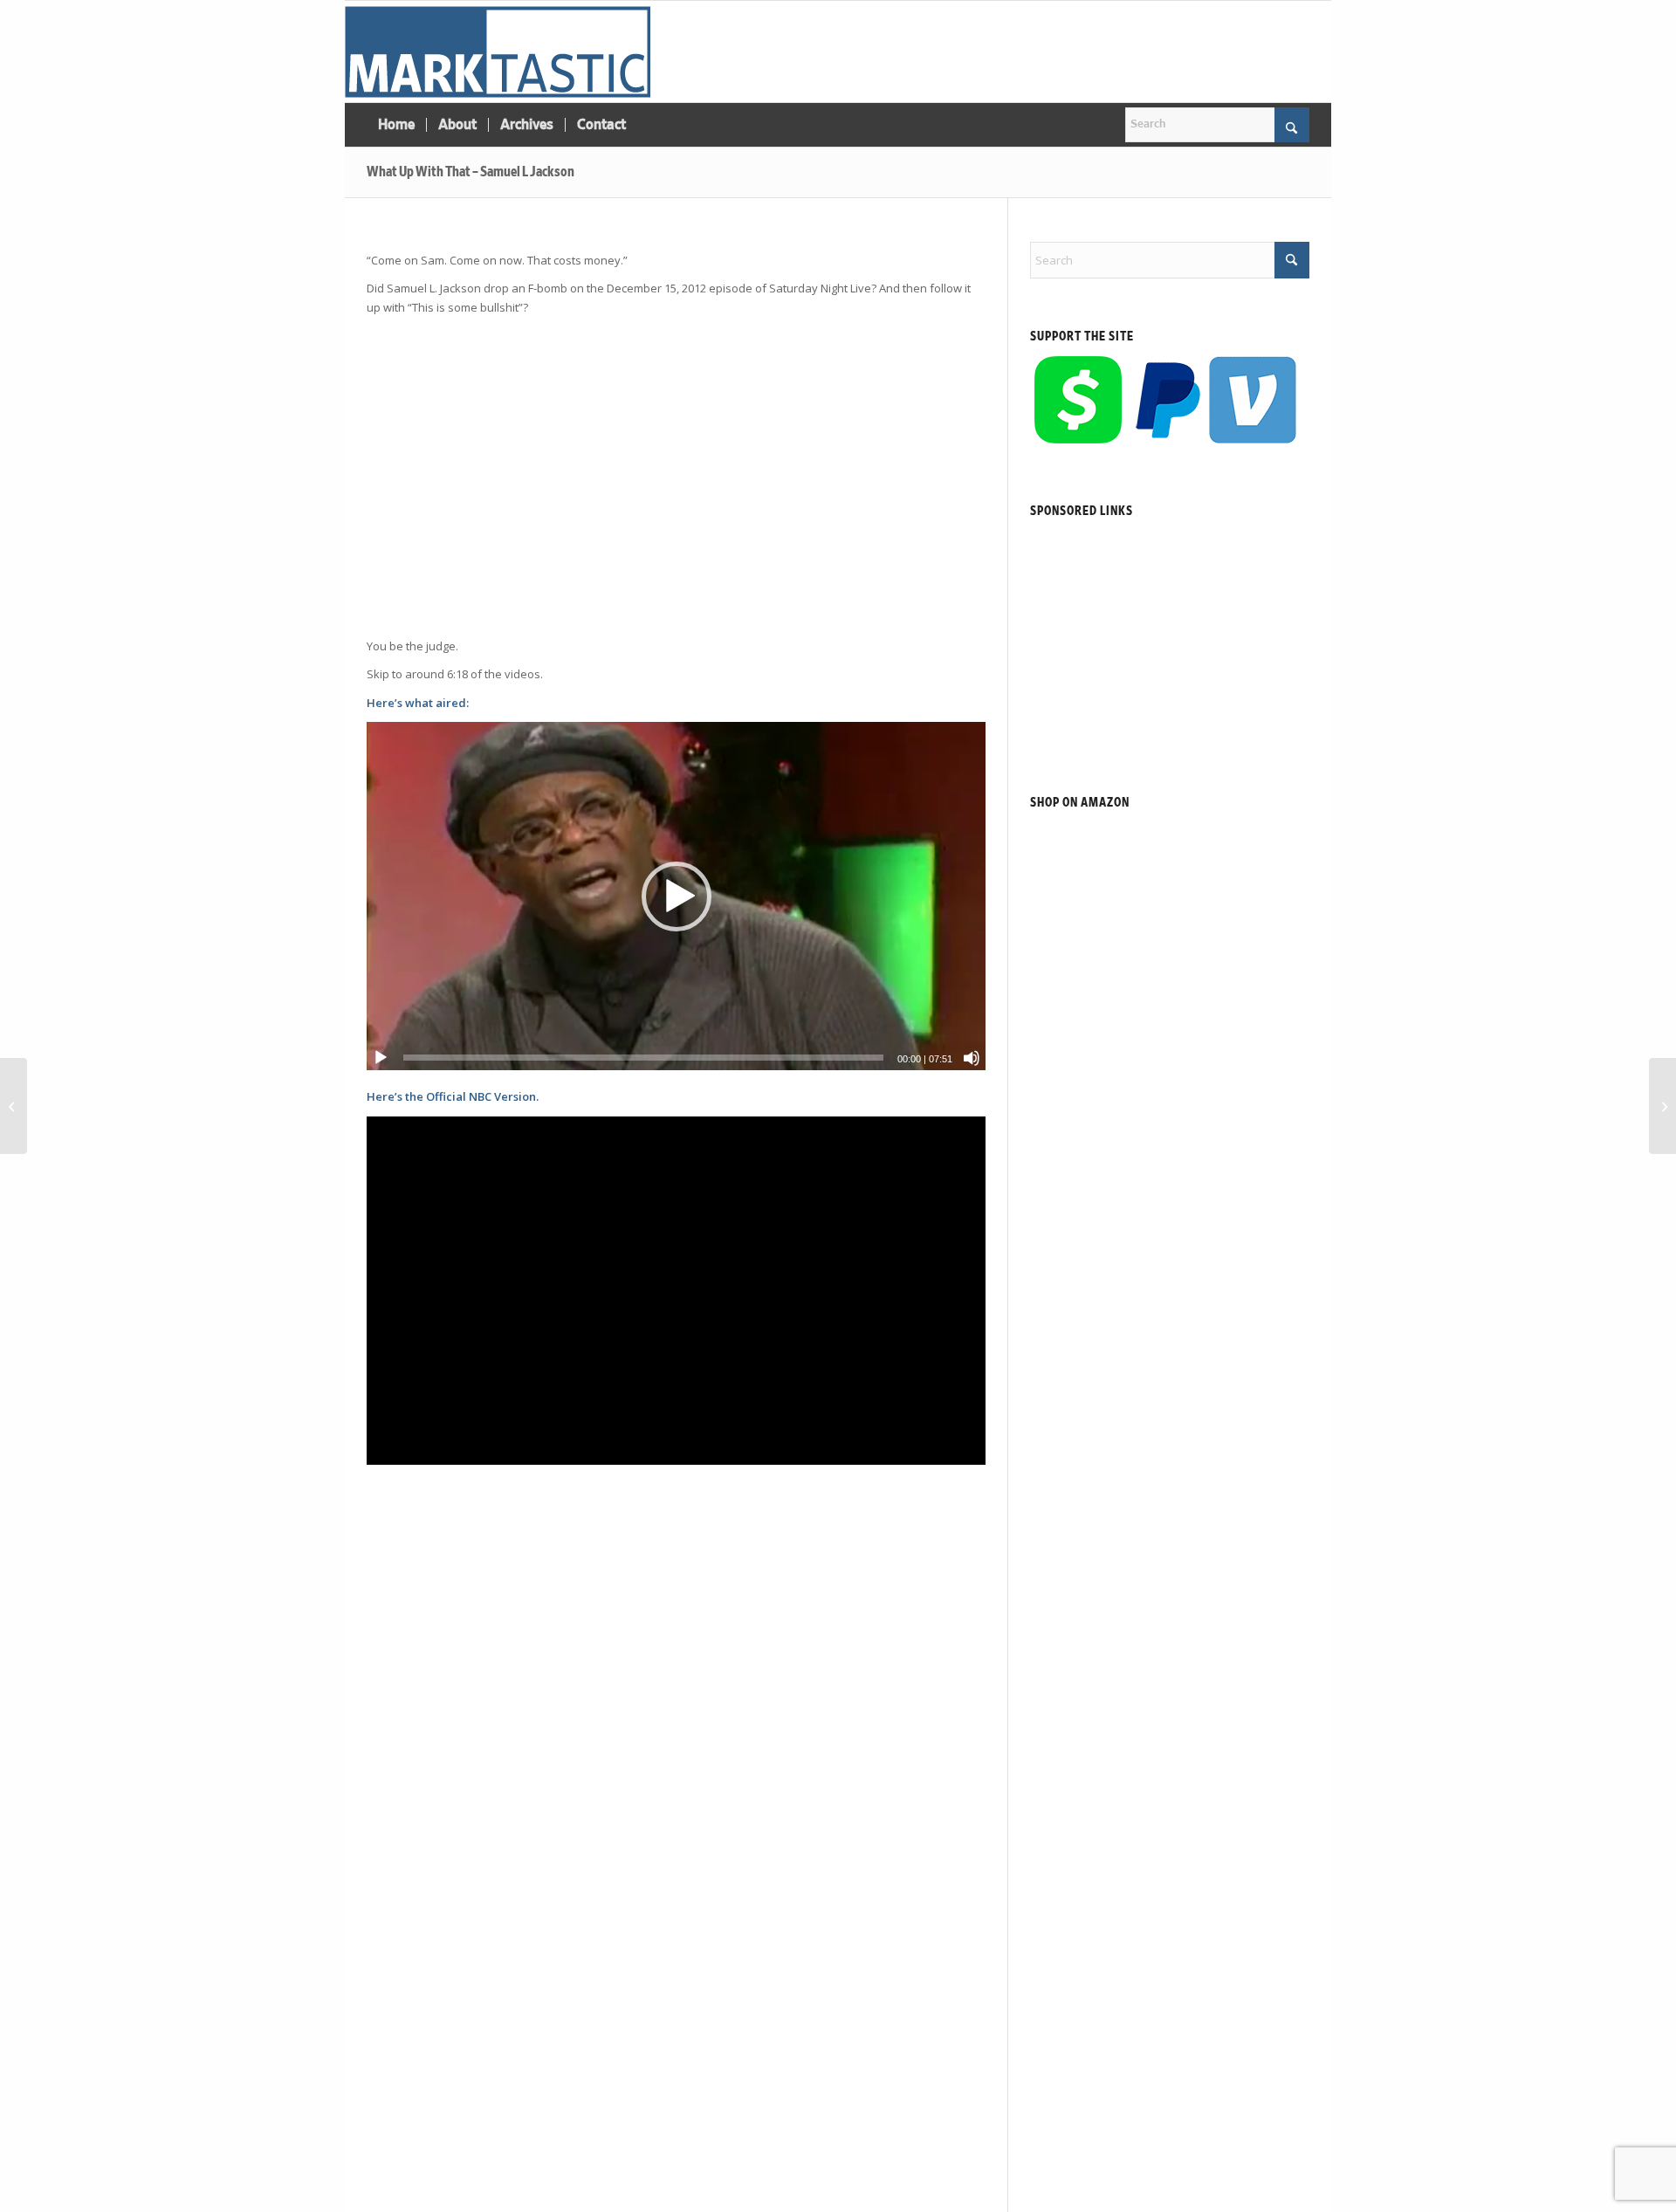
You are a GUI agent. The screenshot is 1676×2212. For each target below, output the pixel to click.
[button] (677, 896)
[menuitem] (396, 125)
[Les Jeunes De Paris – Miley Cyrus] (1662, 1106)
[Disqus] (661, 1945)
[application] (676, 896)
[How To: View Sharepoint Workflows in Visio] (14, 1106)
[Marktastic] (498, 52)
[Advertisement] (676, 486)
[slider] (643, 1058)
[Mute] (972, 1058)
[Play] (381, 1058)
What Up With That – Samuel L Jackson (471, 172)
